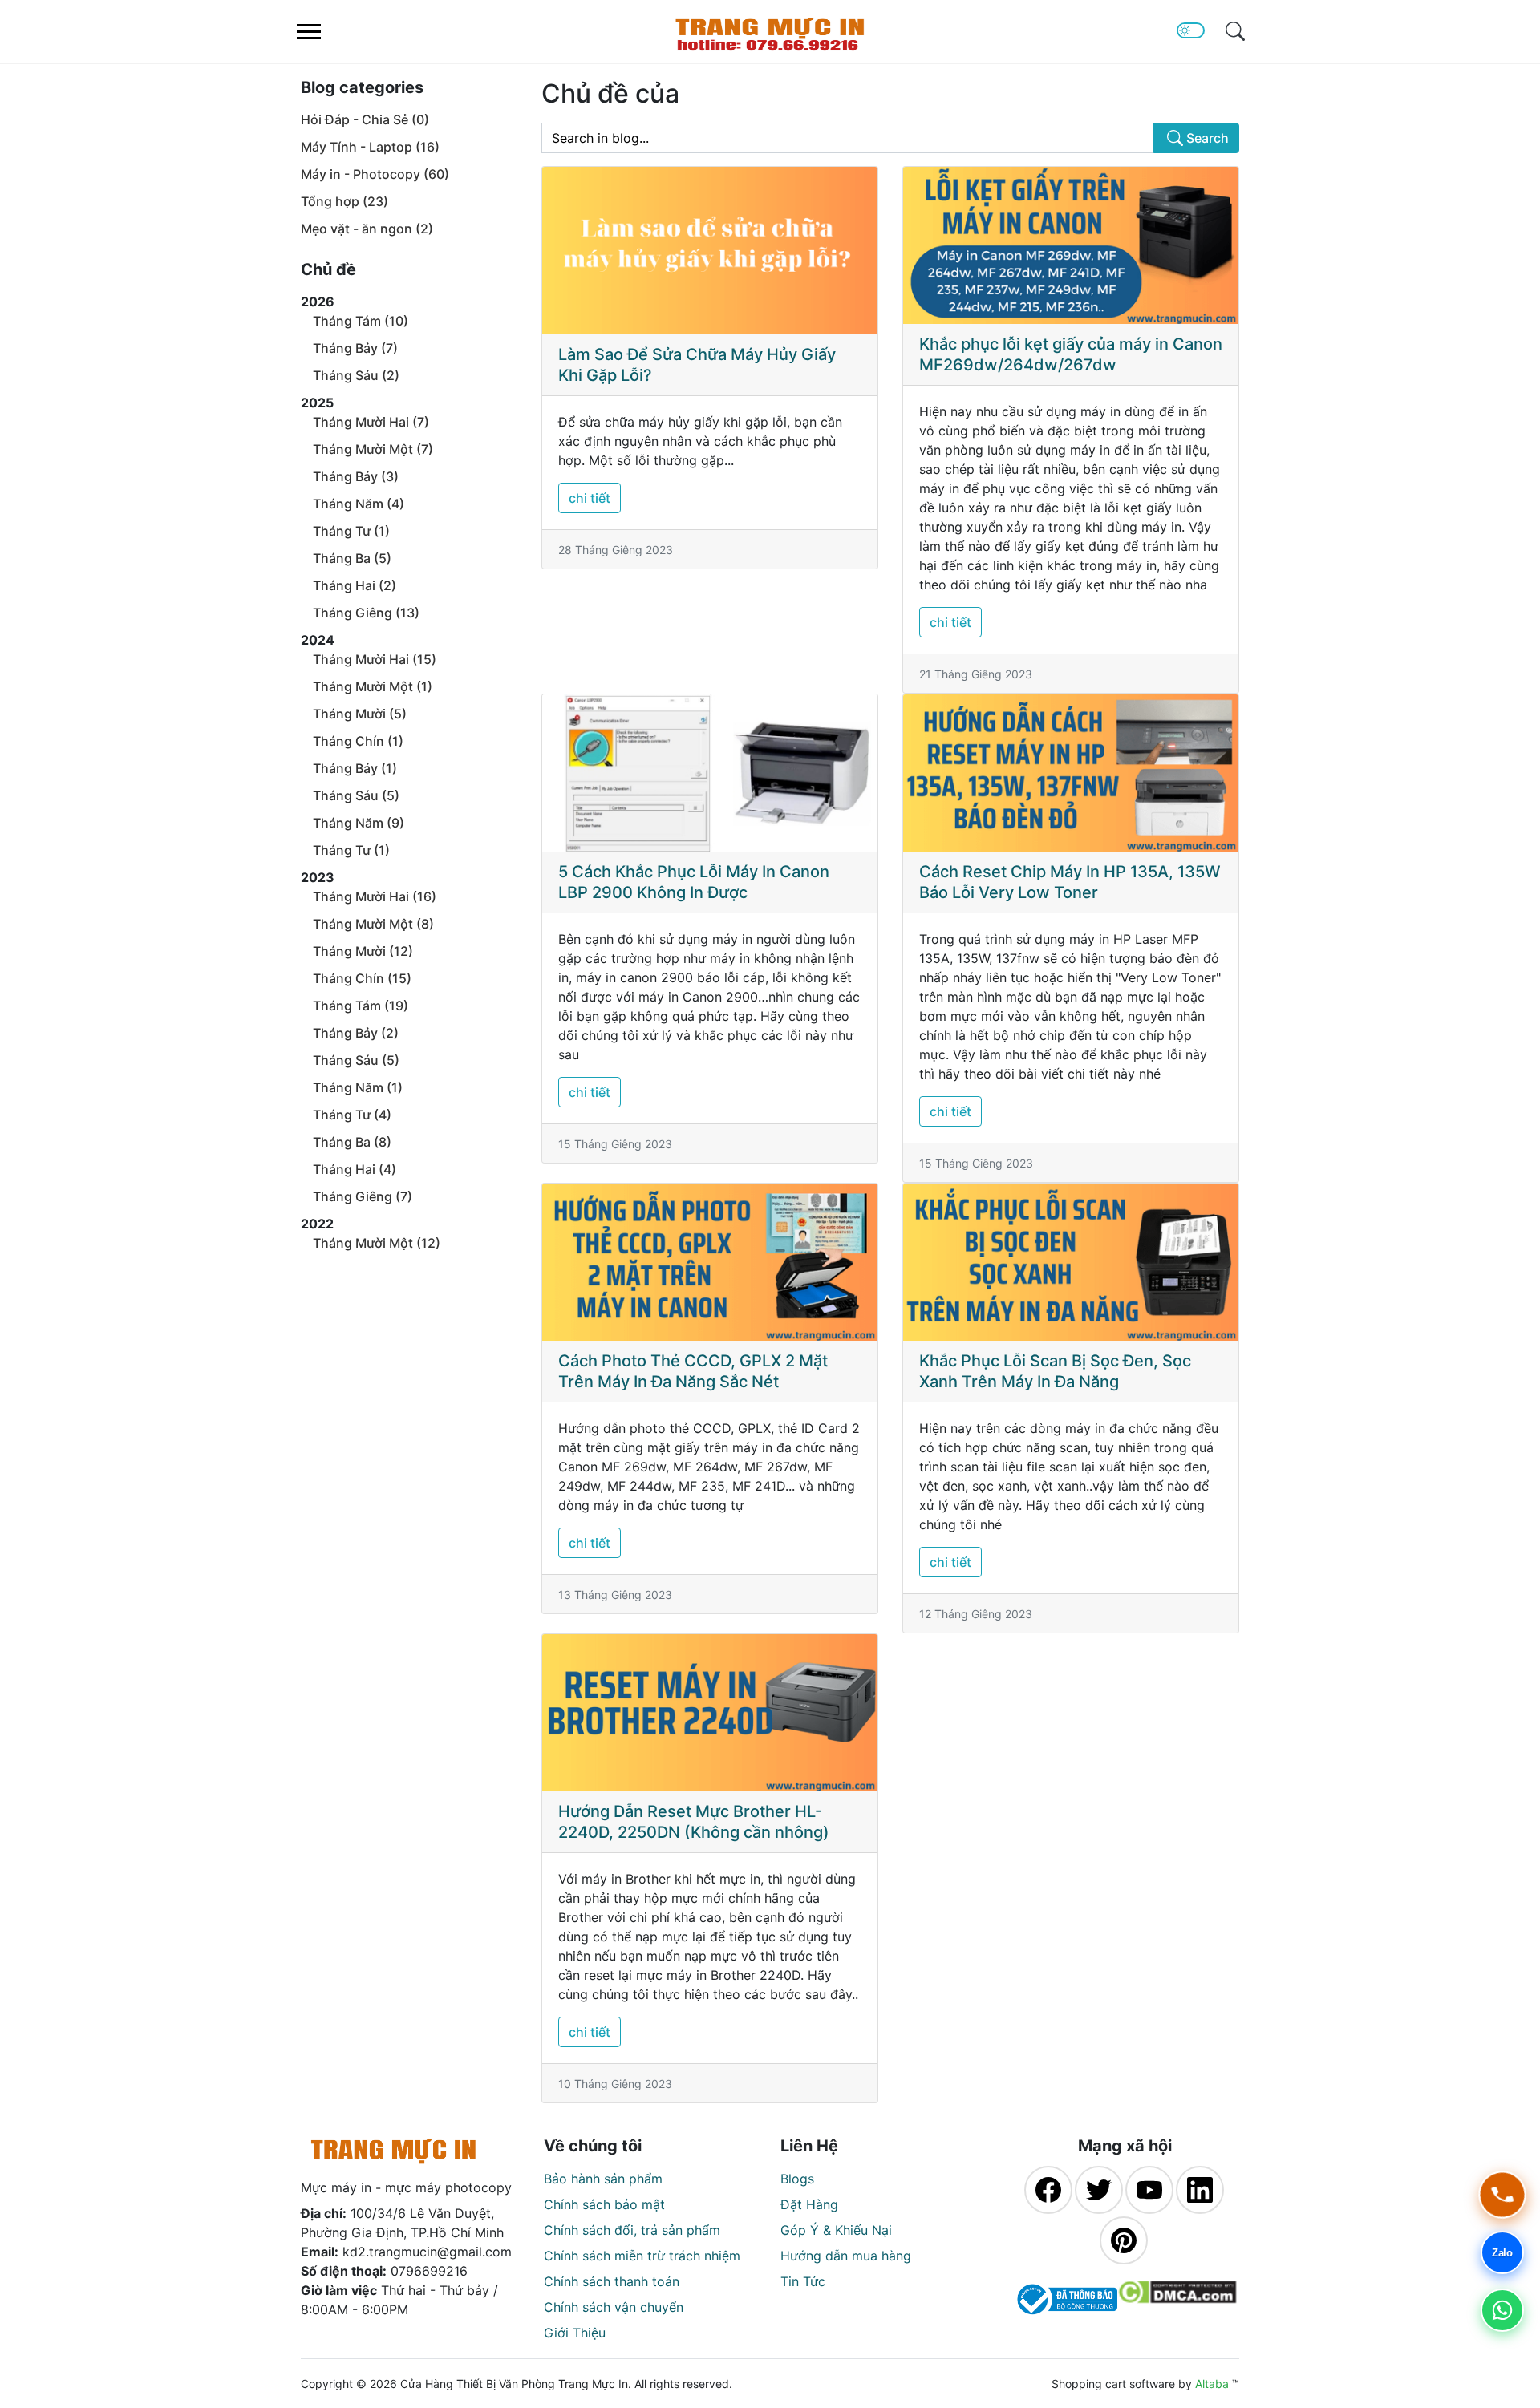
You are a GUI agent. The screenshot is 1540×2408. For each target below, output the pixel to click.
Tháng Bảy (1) (355, 768)
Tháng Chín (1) (358, 741)
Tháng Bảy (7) (355, 348)
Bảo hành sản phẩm (603, 2179)
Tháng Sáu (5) (356, 795)
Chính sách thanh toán (612, 2281)
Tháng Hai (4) (355, 1169)
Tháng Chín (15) (362, 978)
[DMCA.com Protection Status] (1177, 2299)
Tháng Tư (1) (351, 531)
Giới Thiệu (575, 2333)
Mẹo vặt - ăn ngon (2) (367, 229)
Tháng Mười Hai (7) (371, 422)
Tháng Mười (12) (363, 951)
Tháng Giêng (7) (363, 1196)
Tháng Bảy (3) (356, 476)
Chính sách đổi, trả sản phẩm (632, 2230)
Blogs (797, 2179)
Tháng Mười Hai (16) (375, 896)
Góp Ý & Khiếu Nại (836, 2230)
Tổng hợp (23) (344, 201)
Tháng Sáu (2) (356, 375)
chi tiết (590, 498)
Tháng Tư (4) (352, 1115)
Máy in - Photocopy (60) (375, 174)
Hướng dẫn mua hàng (846, 2256)
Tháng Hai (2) (355, 585)
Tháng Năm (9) (359, 823)
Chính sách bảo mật (604, 2204)
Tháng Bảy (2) (356, 1033)
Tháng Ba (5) (352, 558)
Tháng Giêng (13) (366, 613)
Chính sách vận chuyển (614, 2307)
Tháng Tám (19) (361, 1006)
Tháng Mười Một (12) (377, 1243)
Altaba (1212, 2384)
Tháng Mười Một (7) (373, 449)
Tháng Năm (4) (359, 504)
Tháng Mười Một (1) (373, 686)
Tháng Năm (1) (358, 1087)
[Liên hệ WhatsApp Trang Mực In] (1502, 2310)
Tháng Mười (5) (360, 714)
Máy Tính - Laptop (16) (370, 147)
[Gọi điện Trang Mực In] (1502, 2195)
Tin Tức (803, 2281)
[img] (1235, 31)
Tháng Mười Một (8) (373, 924)
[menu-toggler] (309, 32)
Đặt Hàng (809, 2204)
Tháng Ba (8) (352, 1142)
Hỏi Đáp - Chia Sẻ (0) (365, 119)
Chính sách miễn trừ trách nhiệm (642, 2256)
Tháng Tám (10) (361, 321)
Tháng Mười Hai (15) (375, 659)
